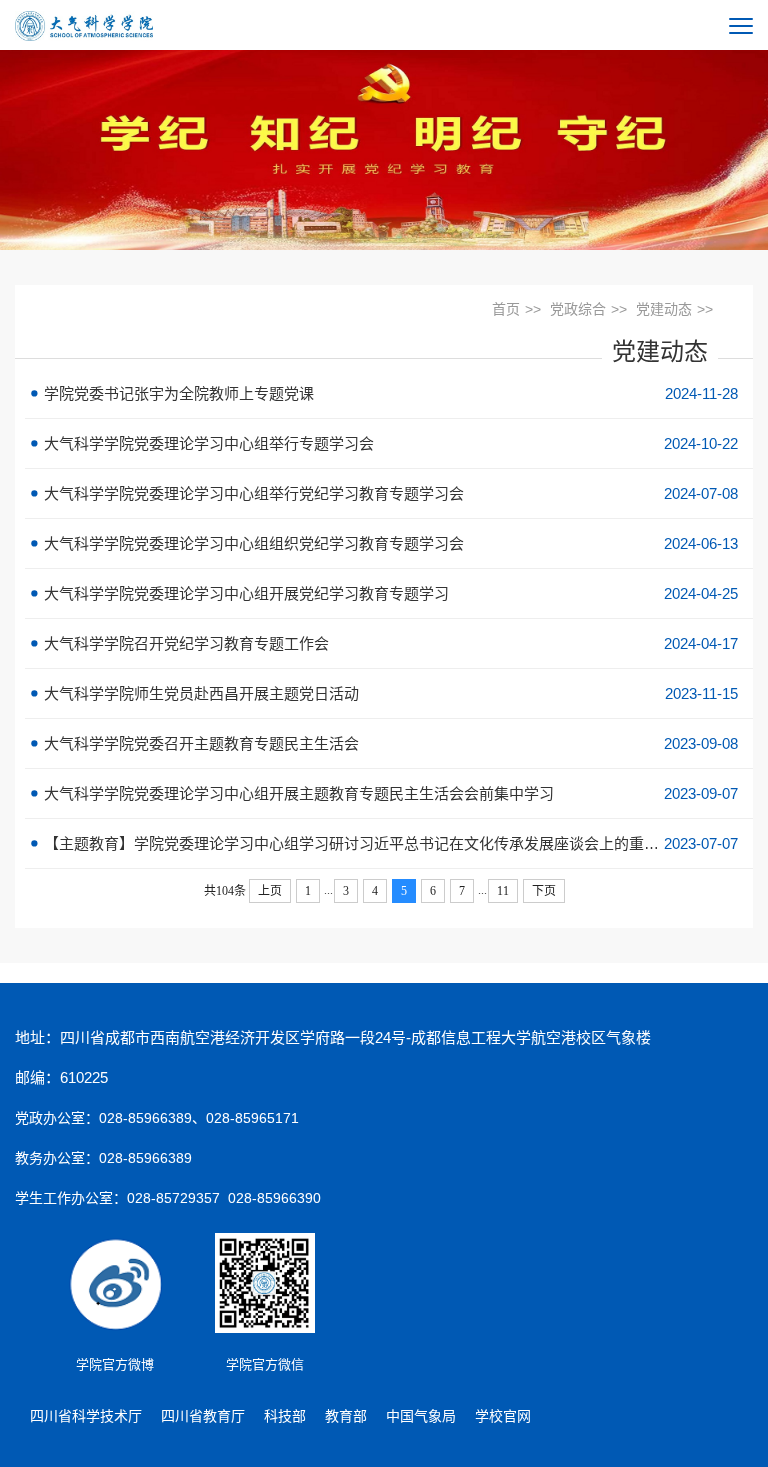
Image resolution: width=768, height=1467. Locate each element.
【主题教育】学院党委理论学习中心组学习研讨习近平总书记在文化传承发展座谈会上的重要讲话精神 (389, 843)
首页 (506, 309)
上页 (270, 891)
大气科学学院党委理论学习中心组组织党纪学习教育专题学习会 (389, 543)
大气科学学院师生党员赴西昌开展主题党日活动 (389, 693)
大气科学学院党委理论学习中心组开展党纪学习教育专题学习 (389, 593)
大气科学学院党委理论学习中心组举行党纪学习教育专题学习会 (389, 493)
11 (503, 891)
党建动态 (664, 309)
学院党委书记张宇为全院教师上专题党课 (389, 393)
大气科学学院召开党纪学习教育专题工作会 (389, 643)
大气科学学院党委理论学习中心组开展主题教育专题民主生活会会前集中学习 (389, 793)
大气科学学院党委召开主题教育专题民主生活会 (389, 743)
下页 (544, 891)
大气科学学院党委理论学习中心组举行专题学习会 (389, 443)
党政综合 (578, 309)
